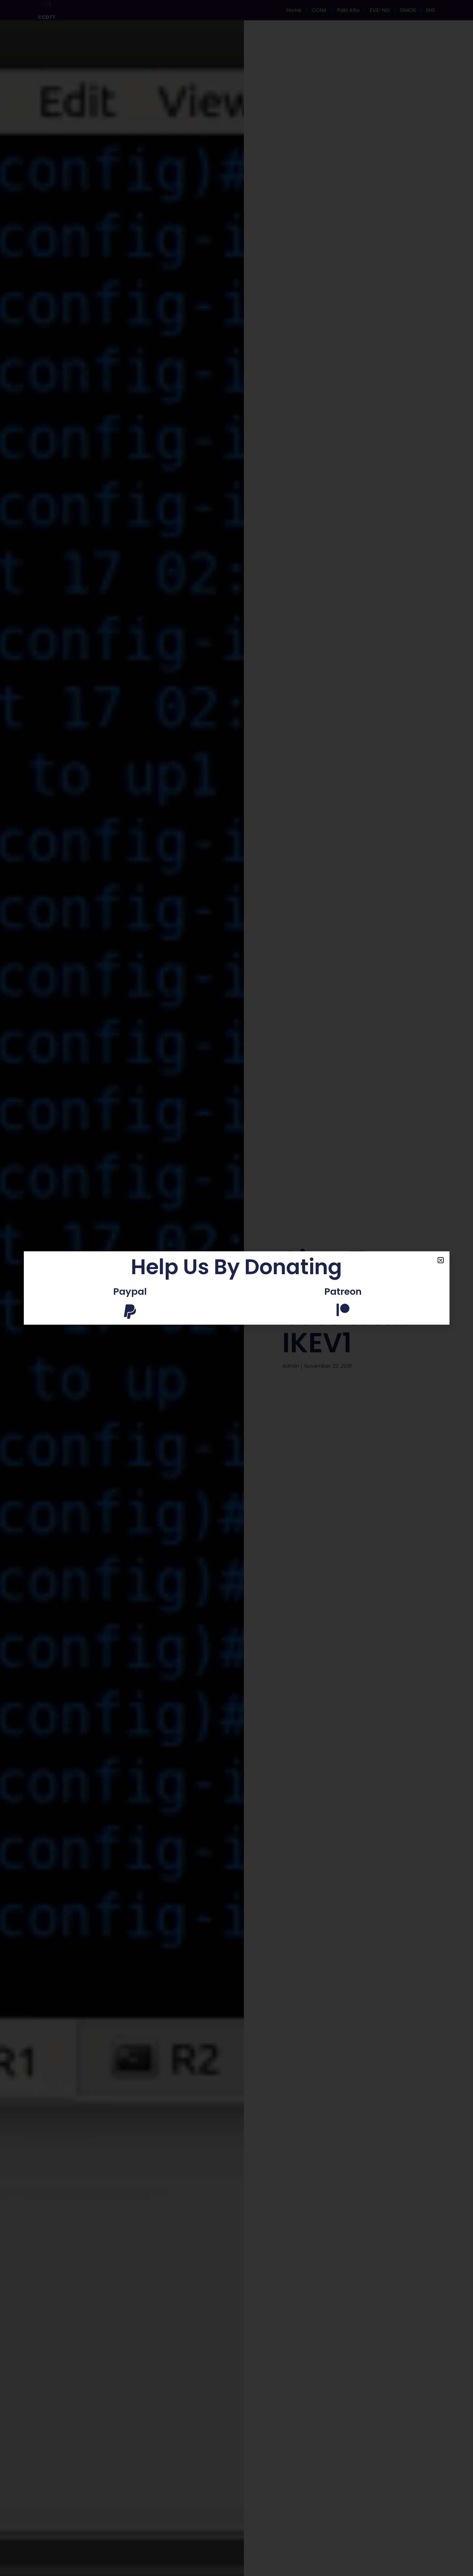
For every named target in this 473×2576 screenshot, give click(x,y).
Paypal (130, 1292)
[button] (441, 1260)
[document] (236, 1288)
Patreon (343, 1292)
